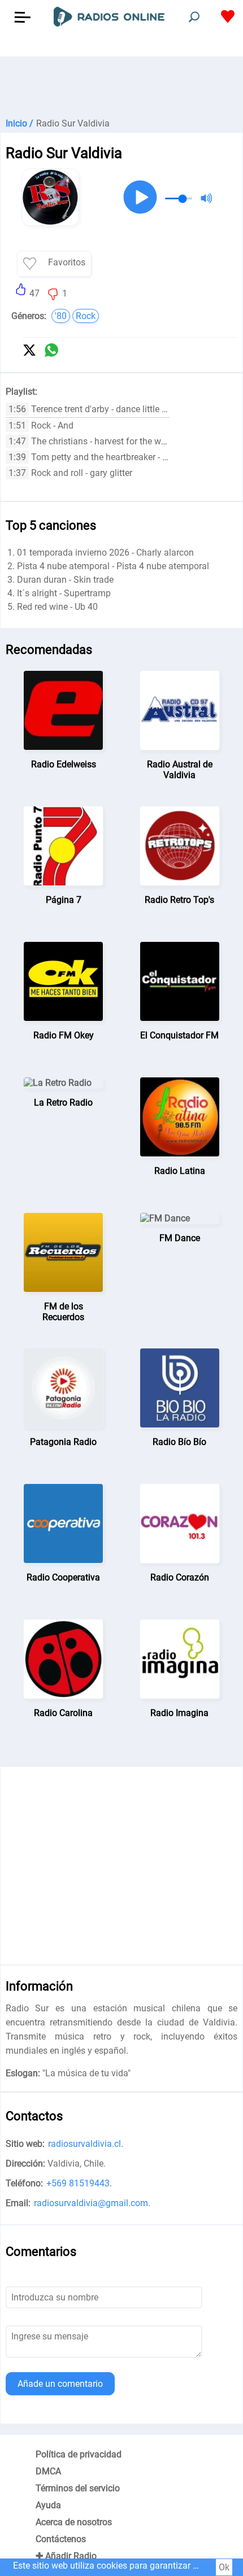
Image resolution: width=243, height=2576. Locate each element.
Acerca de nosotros (74, 2522)
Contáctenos (61, 2539)
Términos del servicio (78, 2488)
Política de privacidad (79, 2454)
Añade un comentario (60, 2384)
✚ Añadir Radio (66, 2556)
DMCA (48, 2471)
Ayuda (48, 2505)
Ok (224, 2567)
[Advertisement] (121, 85)
